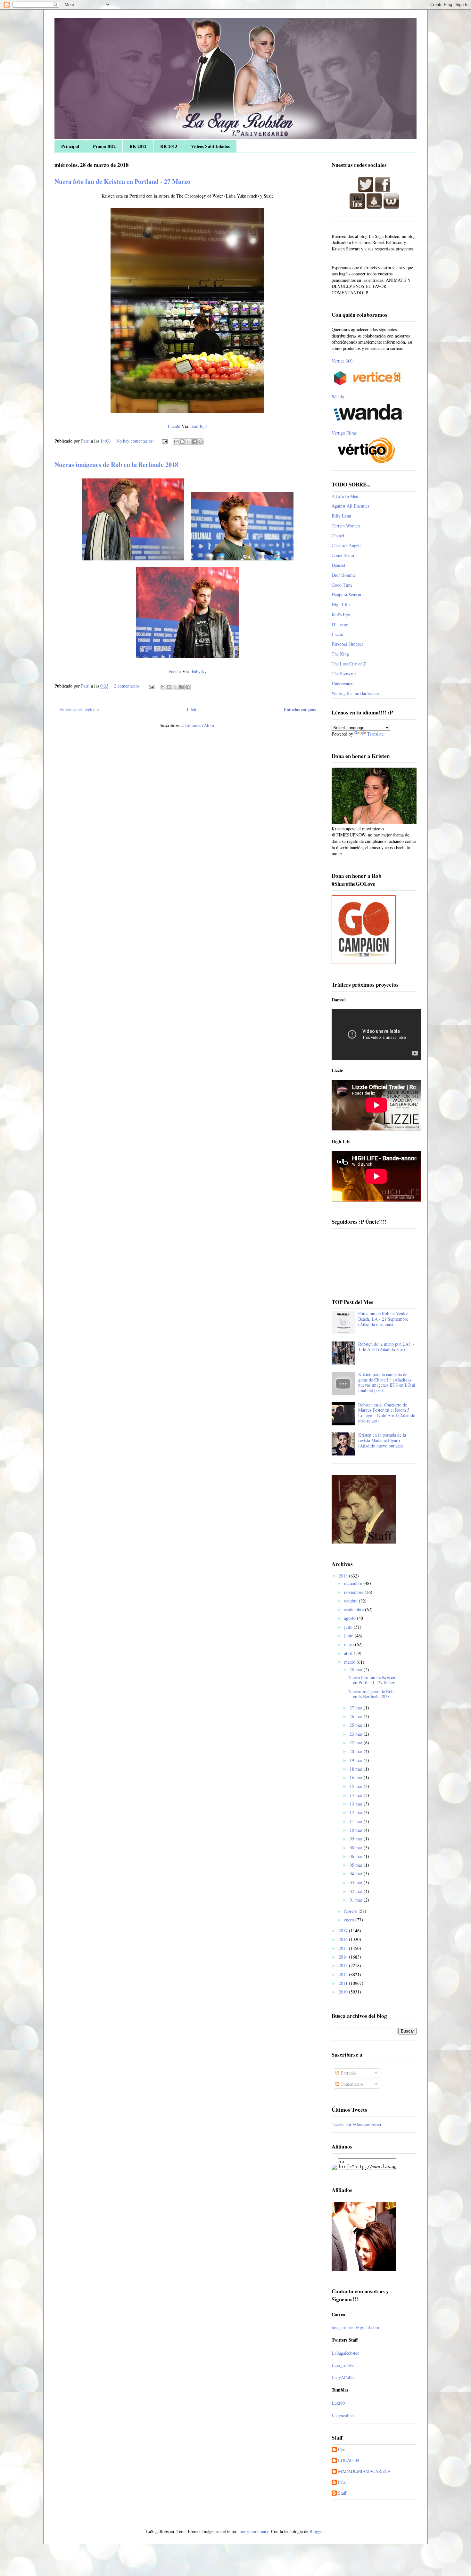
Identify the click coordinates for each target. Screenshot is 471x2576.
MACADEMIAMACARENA (364, 2471)
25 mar (357, 1725)
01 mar (357, 1900)
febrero (351, 1911)
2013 (344, 1965)
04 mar (357, 1874)
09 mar (357, 1839)
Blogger (317, 2531)
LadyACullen (344, 2377)
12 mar (357, 1812)
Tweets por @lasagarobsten (356, 2124)
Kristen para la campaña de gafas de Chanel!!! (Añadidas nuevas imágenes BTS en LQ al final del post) (387, 1382)
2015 (344, 1948)
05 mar (357, 1865)
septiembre (355, 1609)
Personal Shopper (347, 644)
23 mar (357, 1734)
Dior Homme (344, 575)
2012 (344, 1974)
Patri (342, 2482)
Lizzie (337, 634)
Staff (342, 2493)
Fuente (174, 426)
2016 (344, 1939)
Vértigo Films (344, 433)
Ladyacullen (343, 2415)
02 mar (357, 1891)
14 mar (357, 1795)
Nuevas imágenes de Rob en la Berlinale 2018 (116, 465)
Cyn (342, 2450)
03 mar (357, 1883)
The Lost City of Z (349, 664)
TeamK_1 (198, 426)
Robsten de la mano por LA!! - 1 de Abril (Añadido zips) (386, 1347)
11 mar (357, 1821)
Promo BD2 (104, 146)
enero (350, 1920)
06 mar (357, 1856)
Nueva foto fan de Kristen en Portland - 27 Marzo (122, 181)
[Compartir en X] (188, 442)
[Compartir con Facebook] (194, 442)
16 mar (357, 1777)
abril (349, 1653)
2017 (344, 1931)
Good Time (342, 585)
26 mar (357, 1716)
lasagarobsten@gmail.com (355, 2327)
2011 (344, 1983)
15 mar (357, 1786)
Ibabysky (198, 671)
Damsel (338, 565)
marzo (350, 1662)
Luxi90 (338, 2403)
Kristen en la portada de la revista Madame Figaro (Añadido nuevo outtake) (382, 1440)
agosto (351, 1618)
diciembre (354, 1583)
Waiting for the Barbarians (355, 693)
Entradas (348, 2073)
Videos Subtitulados (210, 146)
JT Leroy (340, 624)
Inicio (192, 709)
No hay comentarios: (136, 441)
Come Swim (343, 555)
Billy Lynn (341, 516)
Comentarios (351, 2084)
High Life (341, 604)
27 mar (357, 1708)
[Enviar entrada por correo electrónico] (164, 441)
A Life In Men (345, 496)
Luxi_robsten (344, 2365)
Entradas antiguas (300, 709)
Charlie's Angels (346, 545)
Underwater (342, 684)
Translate (375, 734)
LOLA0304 (349, 2461)
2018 (344, 1576)
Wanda (338, 397)
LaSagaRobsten (346, 2353)
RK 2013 (169, 146)
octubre (351, 1601)
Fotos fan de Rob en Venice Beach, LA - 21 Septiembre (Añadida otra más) (383, 1319)
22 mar (357, 1743)
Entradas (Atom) (200, 725)
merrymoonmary (253, 2531)
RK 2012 (138, 146)
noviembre (354, 1592)
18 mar (357, 1769)
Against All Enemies (350, 506)
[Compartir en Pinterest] (201, 442)
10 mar (357, 1830)
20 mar (357, 1751)
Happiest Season (346, 595)
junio (349, 1636)
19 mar (357, 1760)
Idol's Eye (341, 614)
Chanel (338, 536)
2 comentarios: (128, 686)
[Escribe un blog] (182, 442)
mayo (350, 1644)
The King (340, 654)
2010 (344, 1992)
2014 (344, 1957)
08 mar (357, 1848)
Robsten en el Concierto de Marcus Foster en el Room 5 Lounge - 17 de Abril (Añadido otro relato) (387, 1413)
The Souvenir (344, 674)
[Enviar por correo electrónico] (176, 442)
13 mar (357, 1804)
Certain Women (346, 526)
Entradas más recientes (80, 709)
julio (349, 1627)
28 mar (357, 1670)
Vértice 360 (342, 361)
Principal (70, 146)
